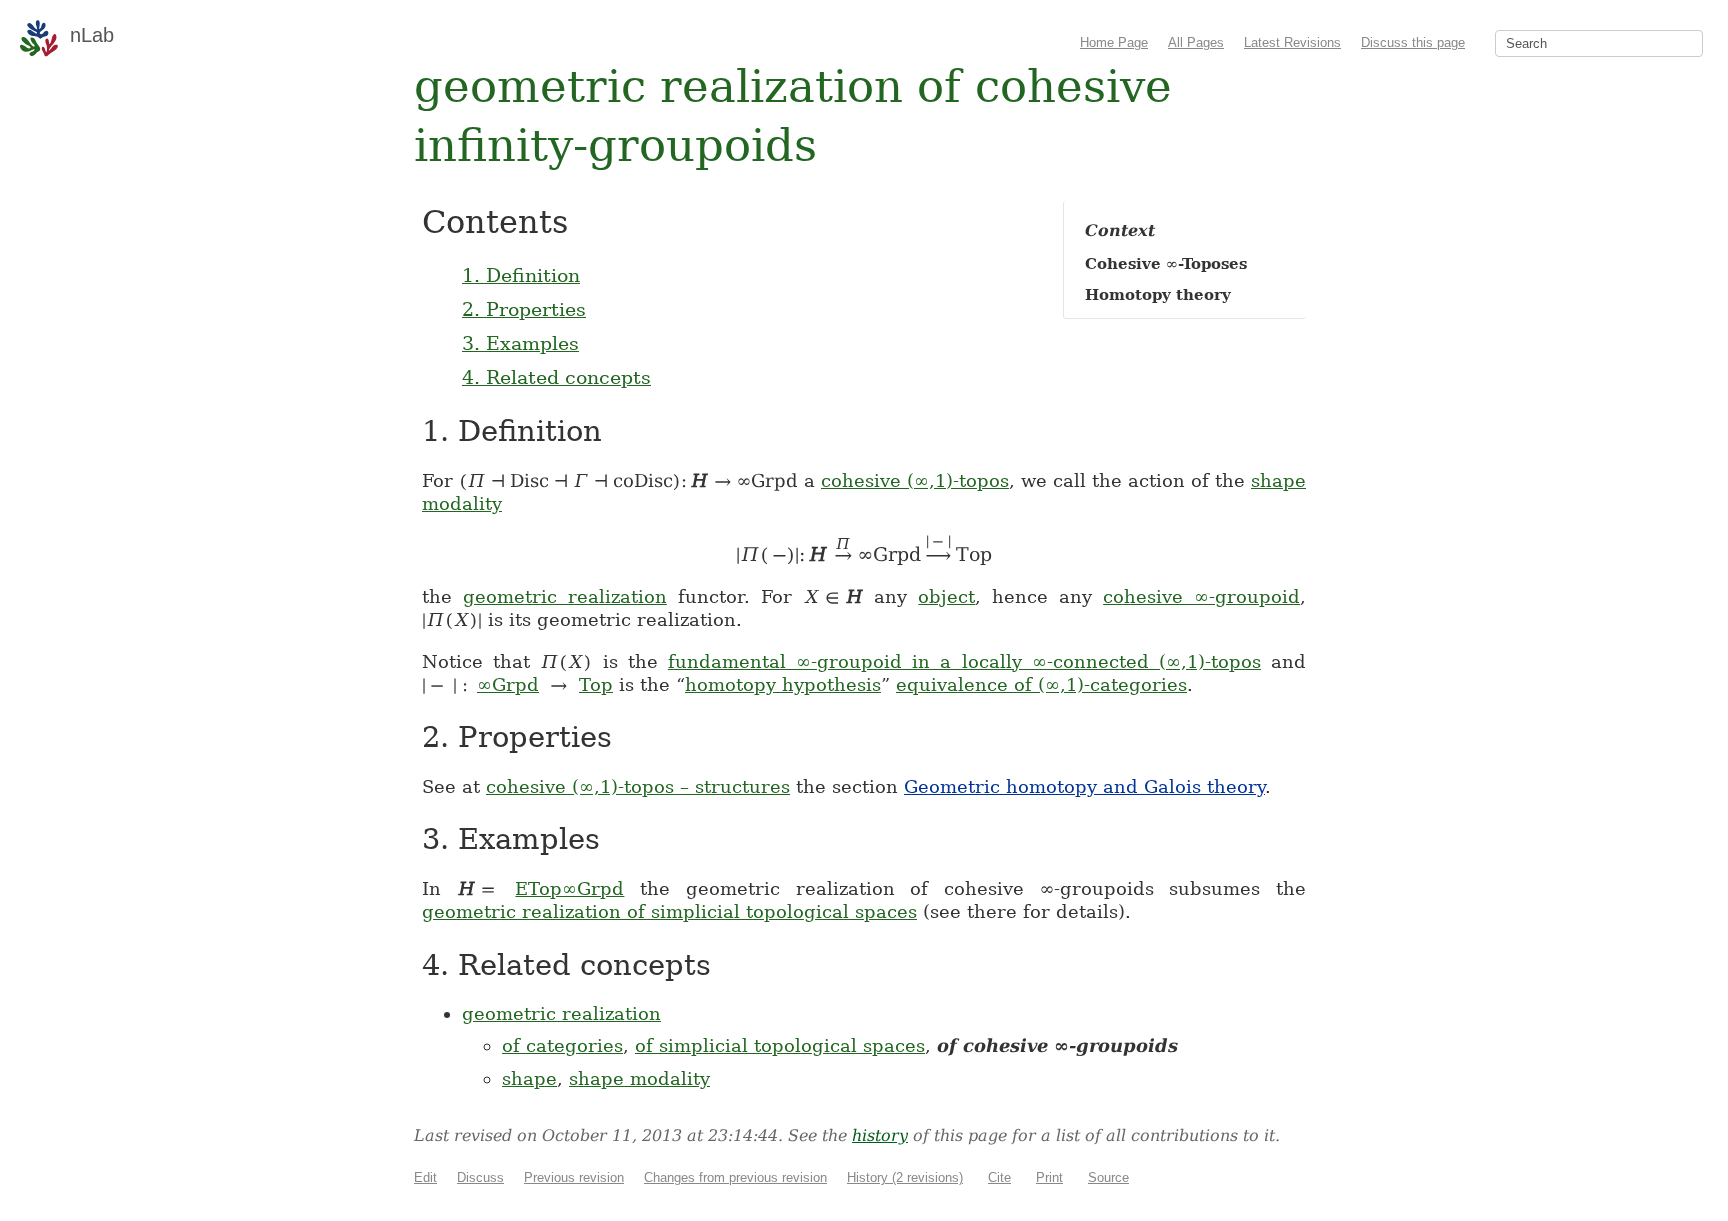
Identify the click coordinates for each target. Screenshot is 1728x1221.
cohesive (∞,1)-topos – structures (638, 786)
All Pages (1196, 42)
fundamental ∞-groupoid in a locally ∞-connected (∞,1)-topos (964, 661)
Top (596, 684)
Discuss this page (1413, 42)
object (946, 596)
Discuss (480, 1177)
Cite (999, 1177)
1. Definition (521, 275)
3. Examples (520, 343)
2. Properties (524, 309)
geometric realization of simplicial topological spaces (669, 911)
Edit (425, 1177)
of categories (562, 1045)
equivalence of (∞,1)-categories (1041, 684)
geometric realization (565, 596)
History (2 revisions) (905, 1177)
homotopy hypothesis (783, 684)
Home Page (1114, 42)
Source (1108, 1177)
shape (529, 1078)
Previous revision (574, 1177)
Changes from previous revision (735, 1177)
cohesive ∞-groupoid (1201, 596)
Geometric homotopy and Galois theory (1084, 786)
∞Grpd (508, 684)
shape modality (639, 1078)
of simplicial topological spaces (780, 1045)
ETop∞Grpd (569, 888)
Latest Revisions (1292, 42)
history (880, 1135)
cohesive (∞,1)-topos (915, 480)
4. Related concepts (556, 377)
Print (1049, 1177)
